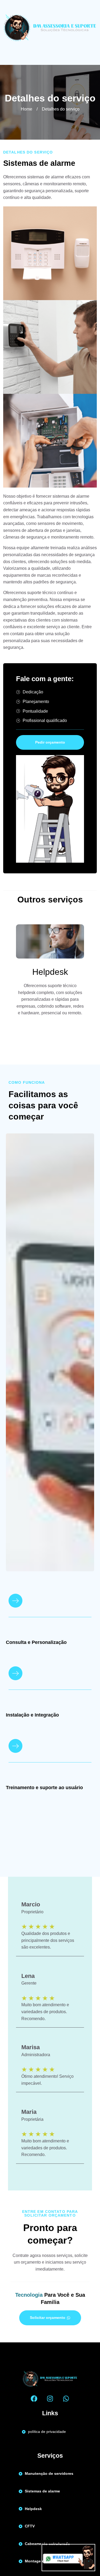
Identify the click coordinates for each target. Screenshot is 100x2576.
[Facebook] (34, 2399)
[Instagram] (50, 2399)
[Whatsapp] (66, 2399)
